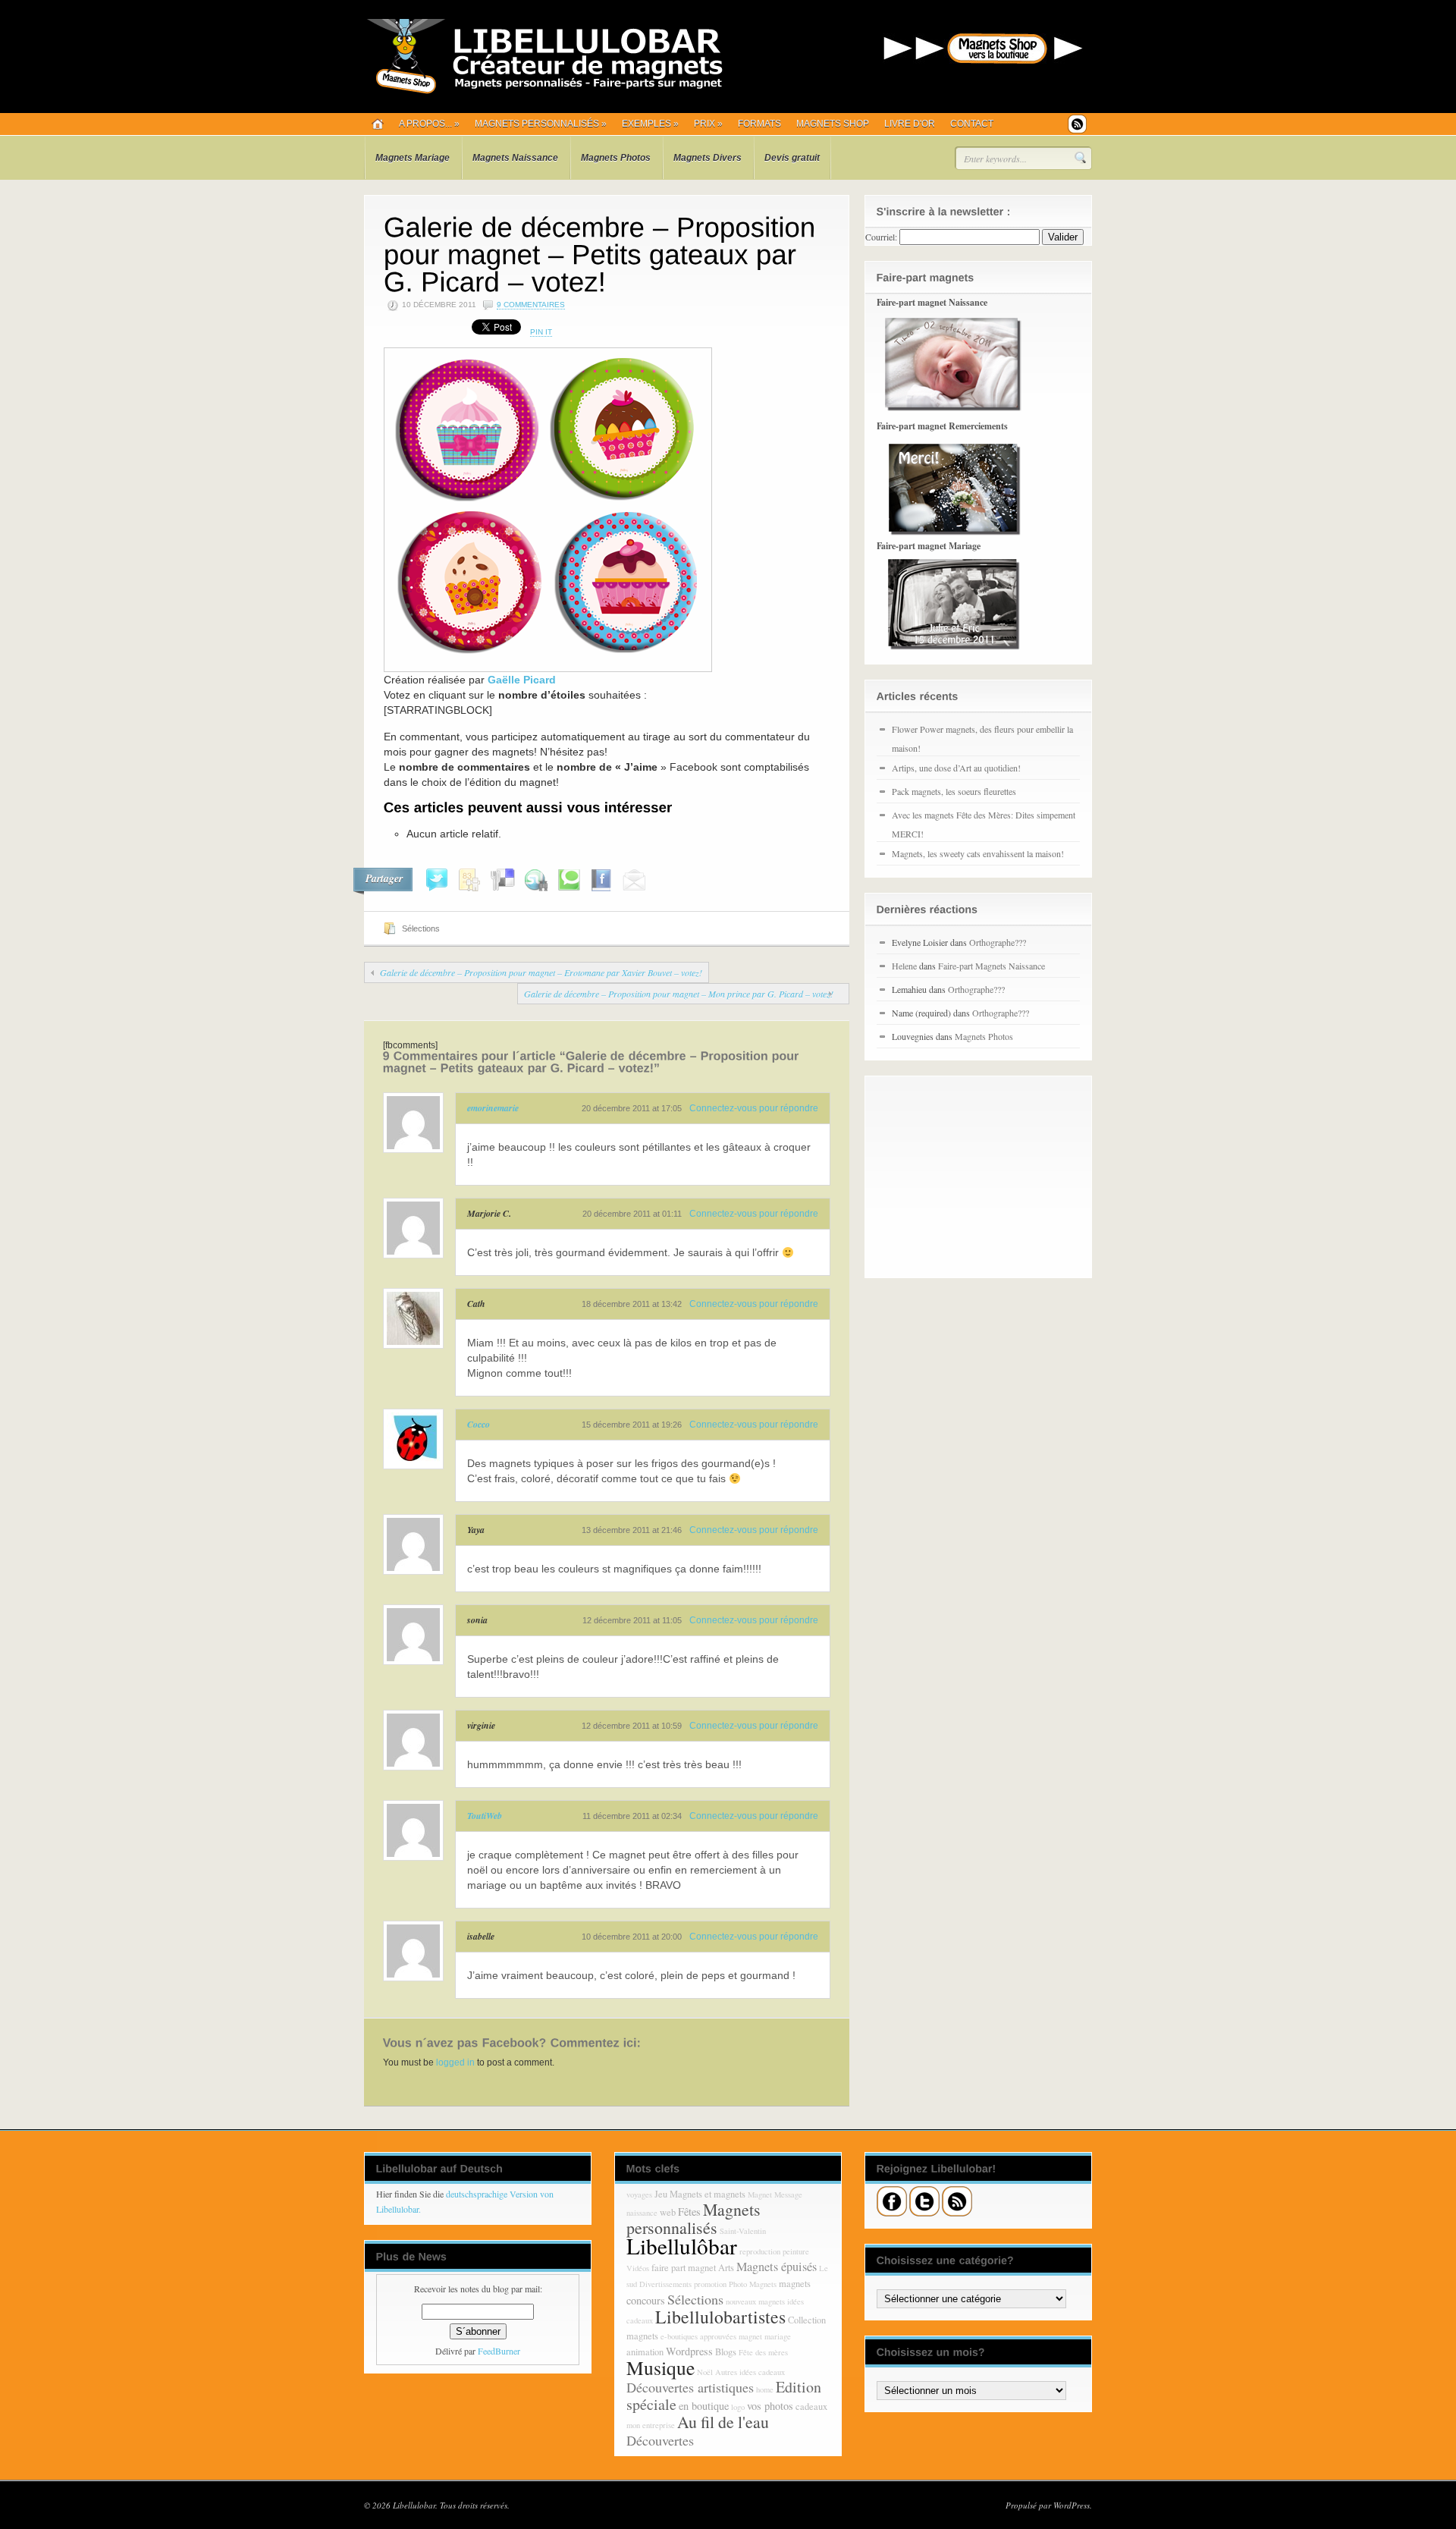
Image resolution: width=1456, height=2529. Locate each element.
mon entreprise (651, 2425)
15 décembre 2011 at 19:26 (632, 1425)
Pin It (541, 332)
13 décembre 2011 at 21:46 (632, 1530)
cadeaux (811, 2406)
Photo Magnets (753, 2284)
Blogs (726, 2352)
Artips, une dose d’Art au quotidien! (956, 768)
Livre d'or (910, 124)
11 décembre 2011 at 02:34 (632, 1816)
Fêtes (689, 2212)
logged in (455, 2062)
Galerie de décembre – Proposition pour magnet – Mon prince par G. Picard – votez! (679, 994)
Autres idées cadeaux (750, 2372)
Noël (705, 2372)
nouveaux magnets (755, 2301)
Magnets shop (833, 124)
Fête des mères (763, 2352)
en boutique (704, 2406)
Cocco (479, 1424)
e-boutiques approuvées (698, 2336)
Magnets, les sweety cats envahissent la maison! (978, 853)
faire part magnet (684, 2268)
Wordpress (689, 2351)
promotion (710, 2284)
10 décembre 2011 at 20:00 (632, 1937)
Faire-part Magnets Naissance (992, 966)
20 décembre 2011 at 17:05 (632, 1108)
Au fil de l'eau (723, 2422)
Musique (661, 2367)
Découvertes (660, 2440)
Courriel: (881, 237)
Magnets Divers (708, 158)
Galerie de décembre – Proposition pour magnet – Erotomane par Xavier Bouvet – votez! (541, 972)
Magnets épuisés (777, 2267)
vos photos (770, 2406)
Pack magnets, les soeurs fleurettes (954, 791)
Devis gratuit (792, 158)
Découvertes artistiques (690, 2387)
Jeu (661, 2194)
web (668, 2212)
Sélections (421, 928)
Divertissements (665, 2284)
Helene (904, 966)
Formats (759, 124)
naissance (642, 2213)
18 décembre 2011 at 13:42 (632, 1304)
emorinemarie (493, 1108)
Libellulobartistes (720, 2317)
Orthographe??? (998, 942)
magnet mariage (765, 2336)
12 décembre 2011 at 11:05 (632, 1620)
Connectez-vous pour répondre (754, 1108)
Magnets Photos (616, 158)
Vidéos (638, 2268)
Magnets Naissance (515, 158)
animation (645, 2352)
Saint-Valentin (743, 2231)
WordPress (1072, 2505)
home (765, 2389)
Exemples (650, 124)
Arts (726, 2268)
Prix (708, 124)
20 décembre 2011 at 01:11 (632, 1214)
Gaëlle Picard (522, 680)
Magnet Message (775, 2194)
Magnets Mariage (413, 158)
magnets (795, 2284)
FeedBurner (499, 2351)
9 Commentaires (531, 305)
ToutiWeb (485, 1816)
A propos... (429, 124)
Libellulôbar (682, 2246)
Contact (972, 124)
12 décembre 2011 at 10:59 (632, 1726)
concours (646, 2300)
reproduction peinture (774, 2251)
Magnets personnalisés (541, 124)
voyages (639, 2194)
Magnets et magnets (708, 2194)
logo (738, 2407)
